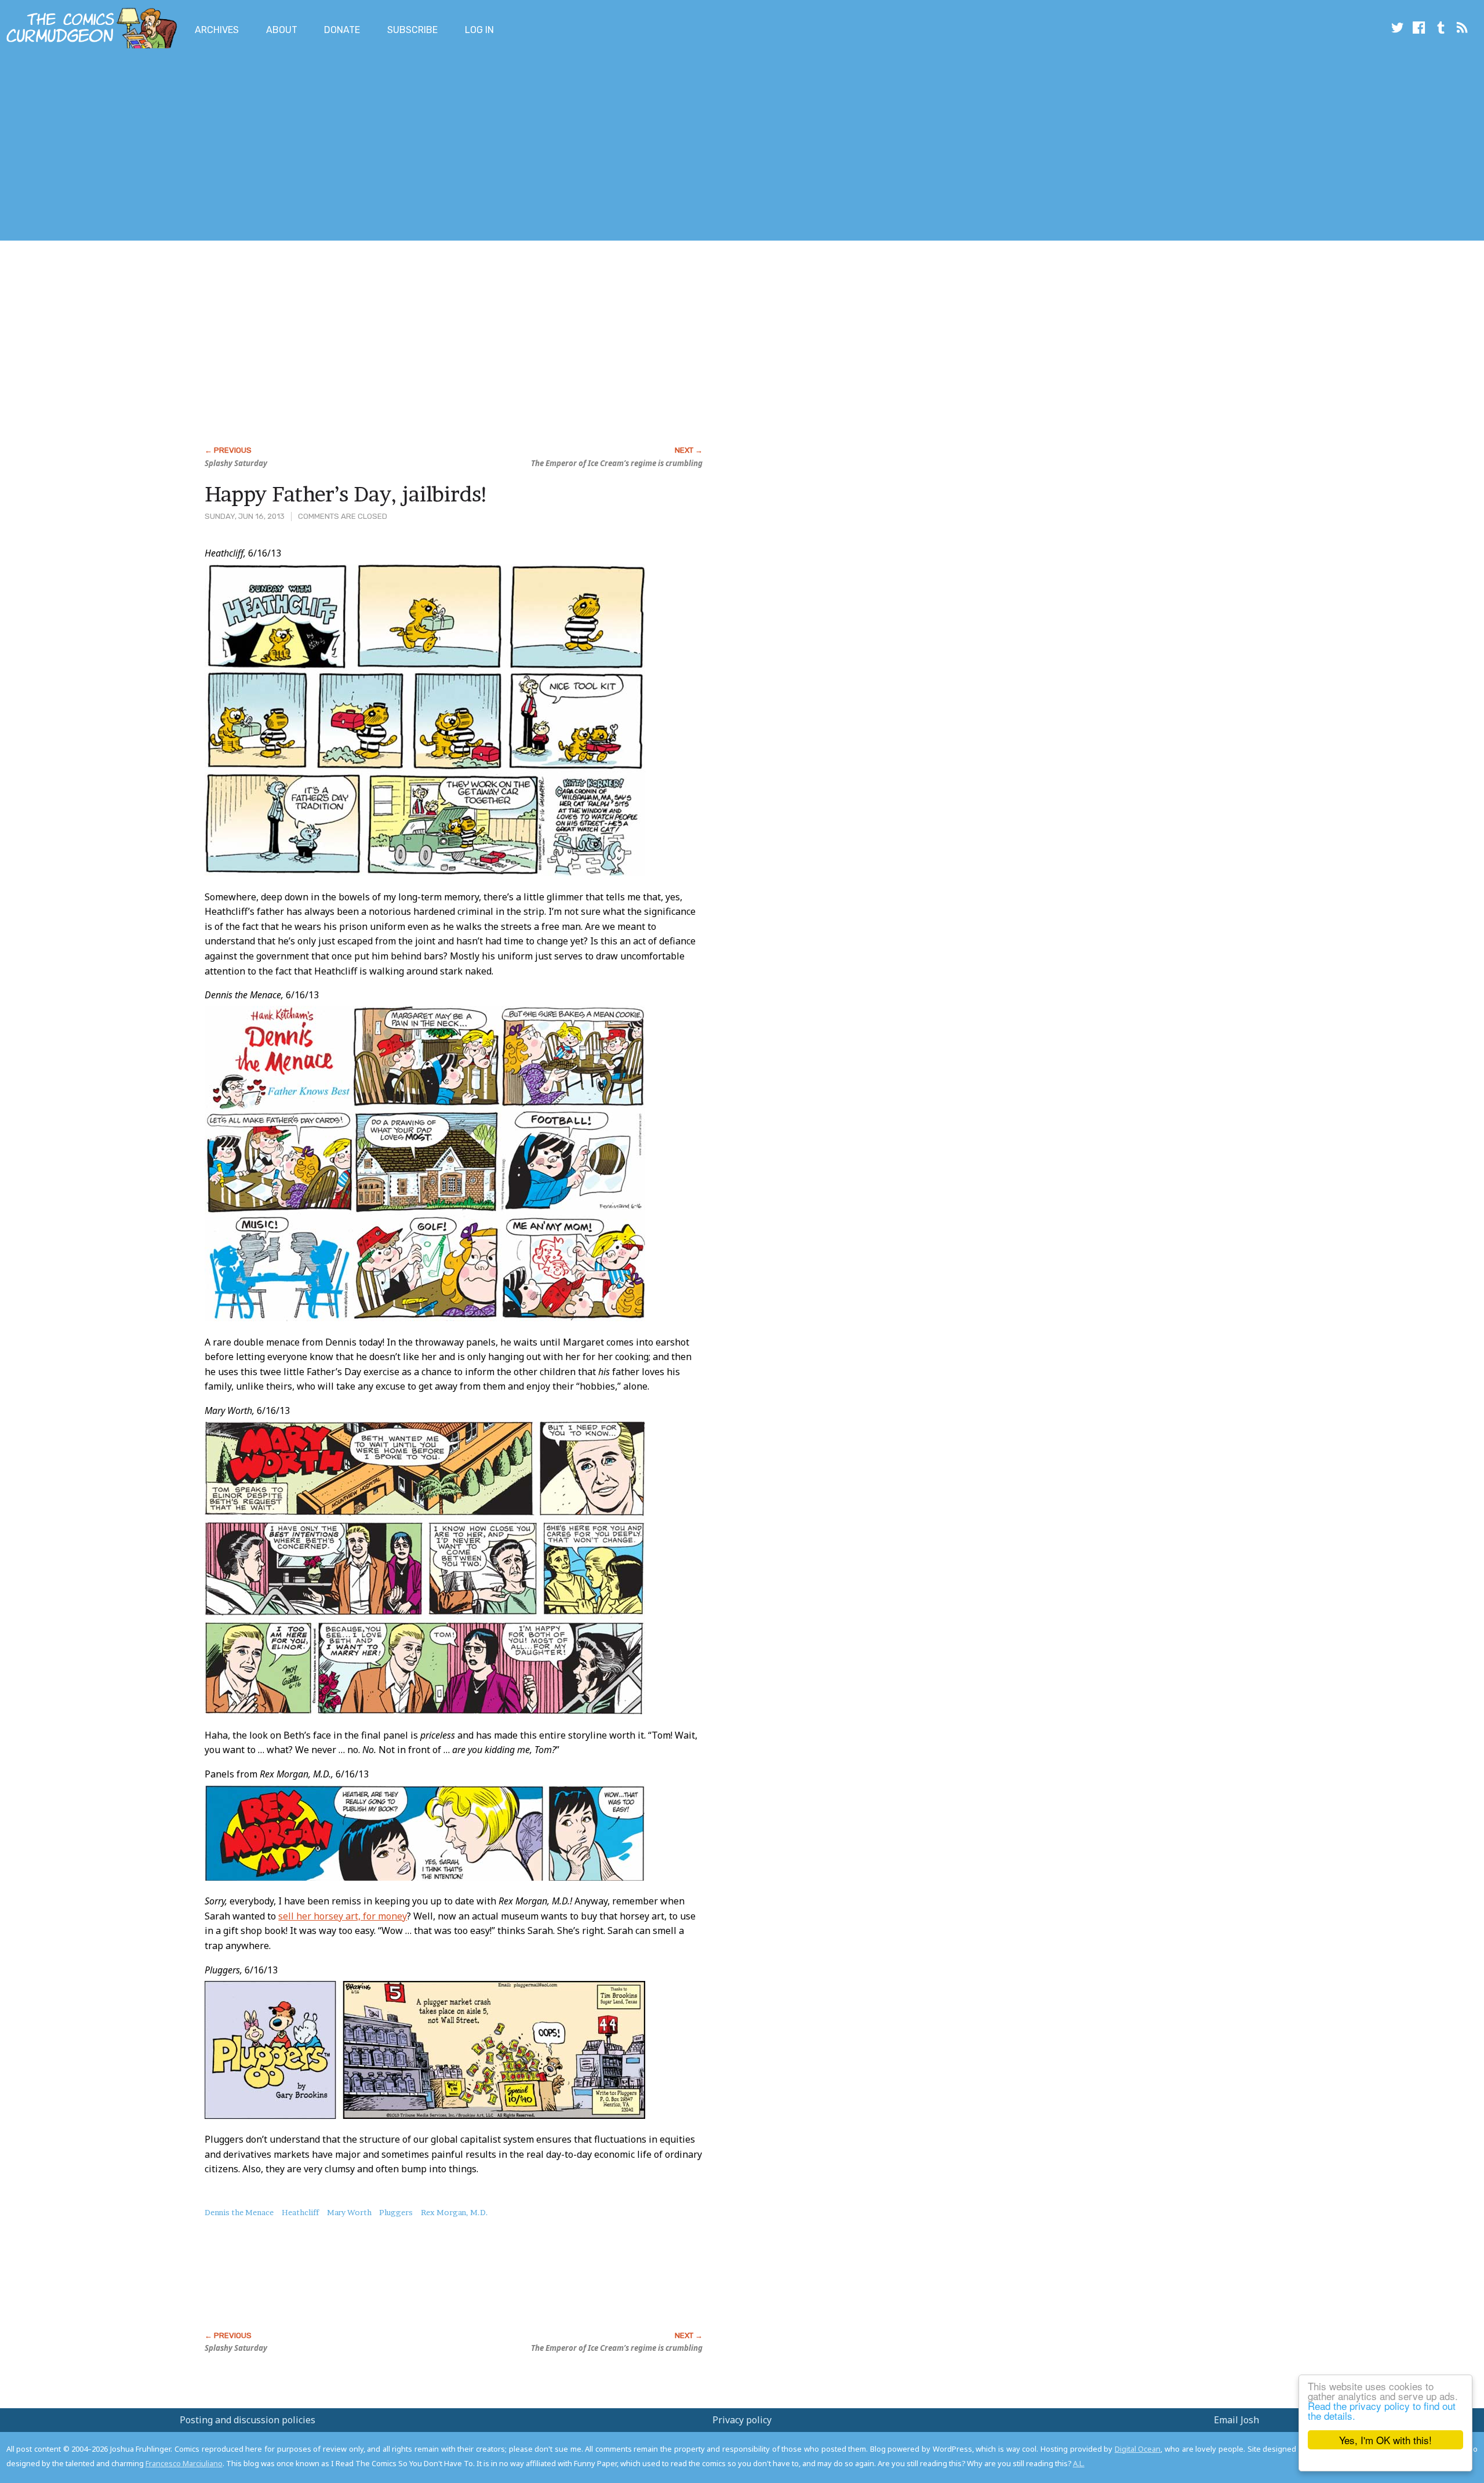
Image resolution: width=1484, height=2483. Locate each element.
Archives (217, 30)
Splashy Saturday (236, 463)
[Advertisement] (211, 147)
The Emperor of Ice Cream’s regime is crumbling (617, 463)
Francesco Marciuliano (184, 2463)
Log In (479, 30)
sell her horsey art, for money (343, 1916)
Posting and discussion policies (248, 2420)
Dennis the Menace (239, 2212)
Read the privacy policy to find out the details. (1382, 2411)
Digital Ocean (1138, 2449)
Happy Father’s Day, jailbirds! (347, 494)
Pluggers (396, 2212)
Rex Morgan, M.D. (454, 2212)
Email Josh (1236, 2420)
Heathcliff (300, 2212)
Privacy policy (742, 2420)
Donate (342, 30)
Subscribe (412, 30)
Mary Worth (349, 2212)
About (282, 30)
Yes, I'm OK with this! (1385, 2440)
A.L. (1079, 2463)
